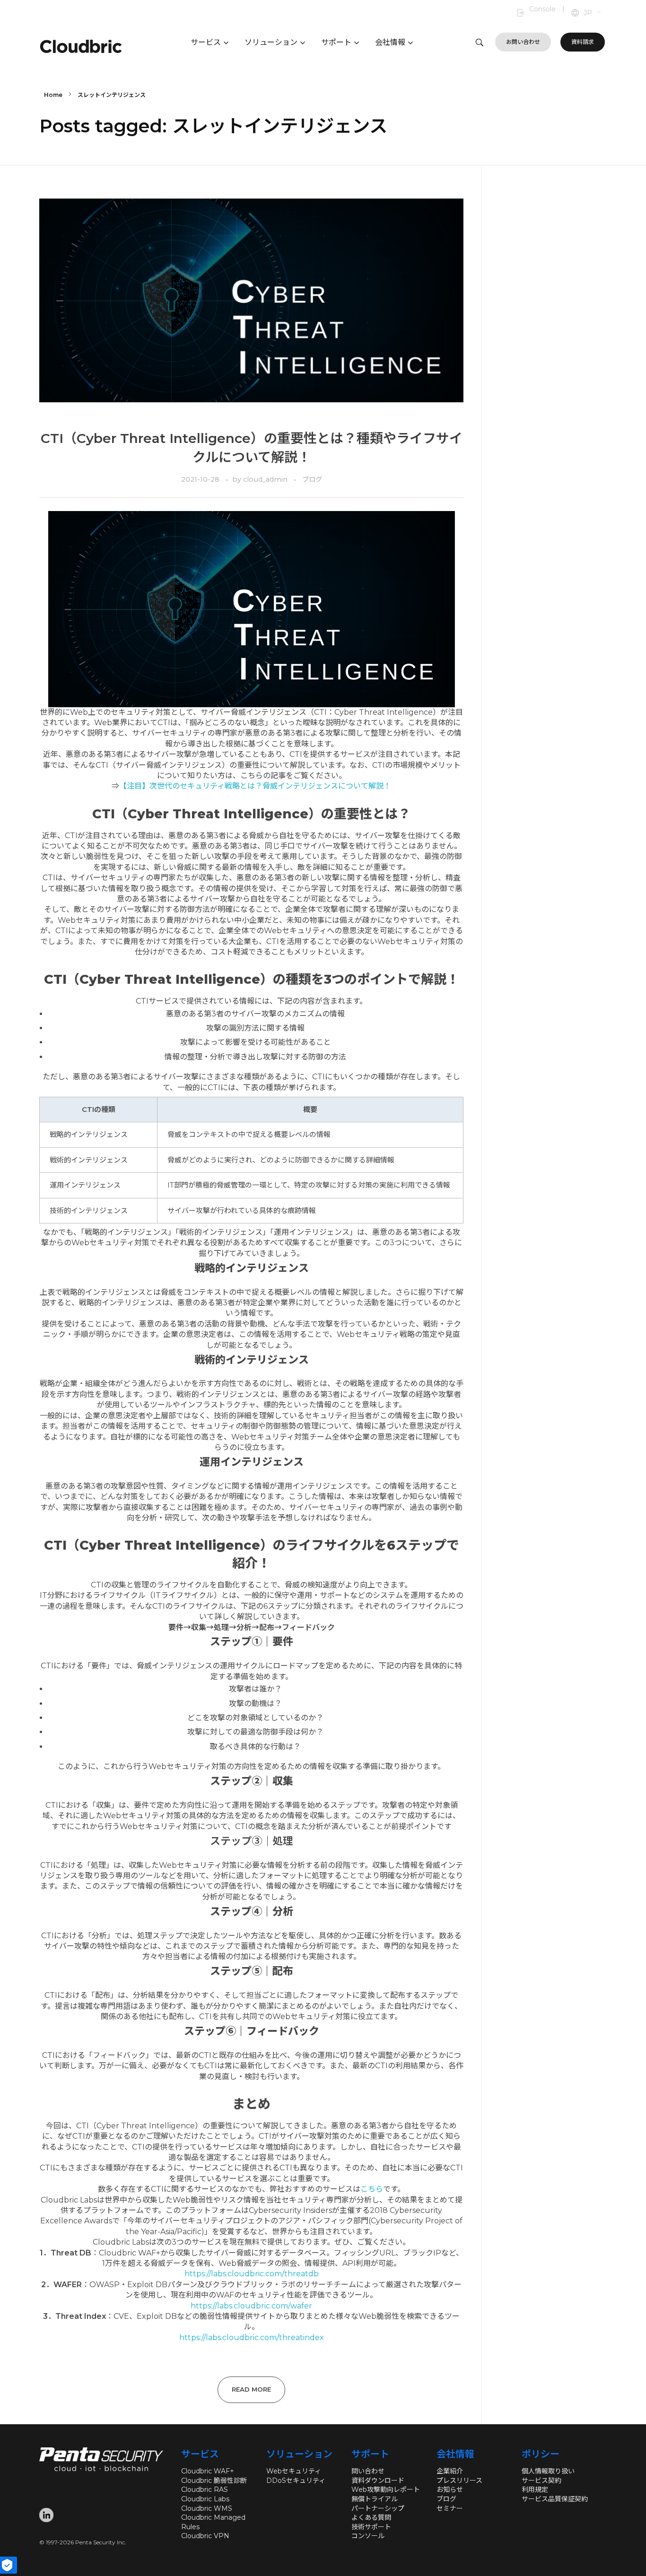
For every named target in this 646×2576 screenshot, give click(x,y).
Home (53, 95)
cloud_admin (266, 479)
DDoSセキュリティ (296, 2481)
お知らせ (450, 2489)
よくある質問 (371, 2517)
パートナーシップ (378, 2508)
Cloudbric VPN (205, 2536)
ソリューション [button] (271, 42)
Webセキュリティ (294, 2471)
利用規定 (535, 2489)
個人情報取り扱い (548, 2471)
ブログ (312, 479)
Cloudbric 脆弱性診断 (214, 2481)
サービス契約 (541, 2481)
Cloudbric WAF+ (208, 2471)
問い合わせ (368, 2471)
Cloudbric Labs (205, 2499)
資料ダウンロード (378, 2481)
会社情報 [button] (390, 42)
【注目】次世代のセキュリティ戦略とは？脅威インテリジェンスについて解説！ (255, 786)
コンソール (368, 2536)
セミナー (450, 2508)
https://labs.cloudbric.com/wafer (251, 2306)
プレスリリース (459, 2481)
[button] (593, 13)
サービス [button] (206, 42)
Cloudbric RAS (205, 2489)
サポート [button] (336, 42)
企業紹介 (450, 2471)
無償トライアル (375, 2499)
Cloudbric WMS (207, 2508)
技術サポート (371, 2527)
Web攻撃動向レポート (386, 2489)
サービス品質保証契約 (555, 2499)
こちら (372, 2189)
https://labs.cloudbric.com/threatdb (252, 2274)
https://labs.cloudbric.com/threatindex (252, 2337)
